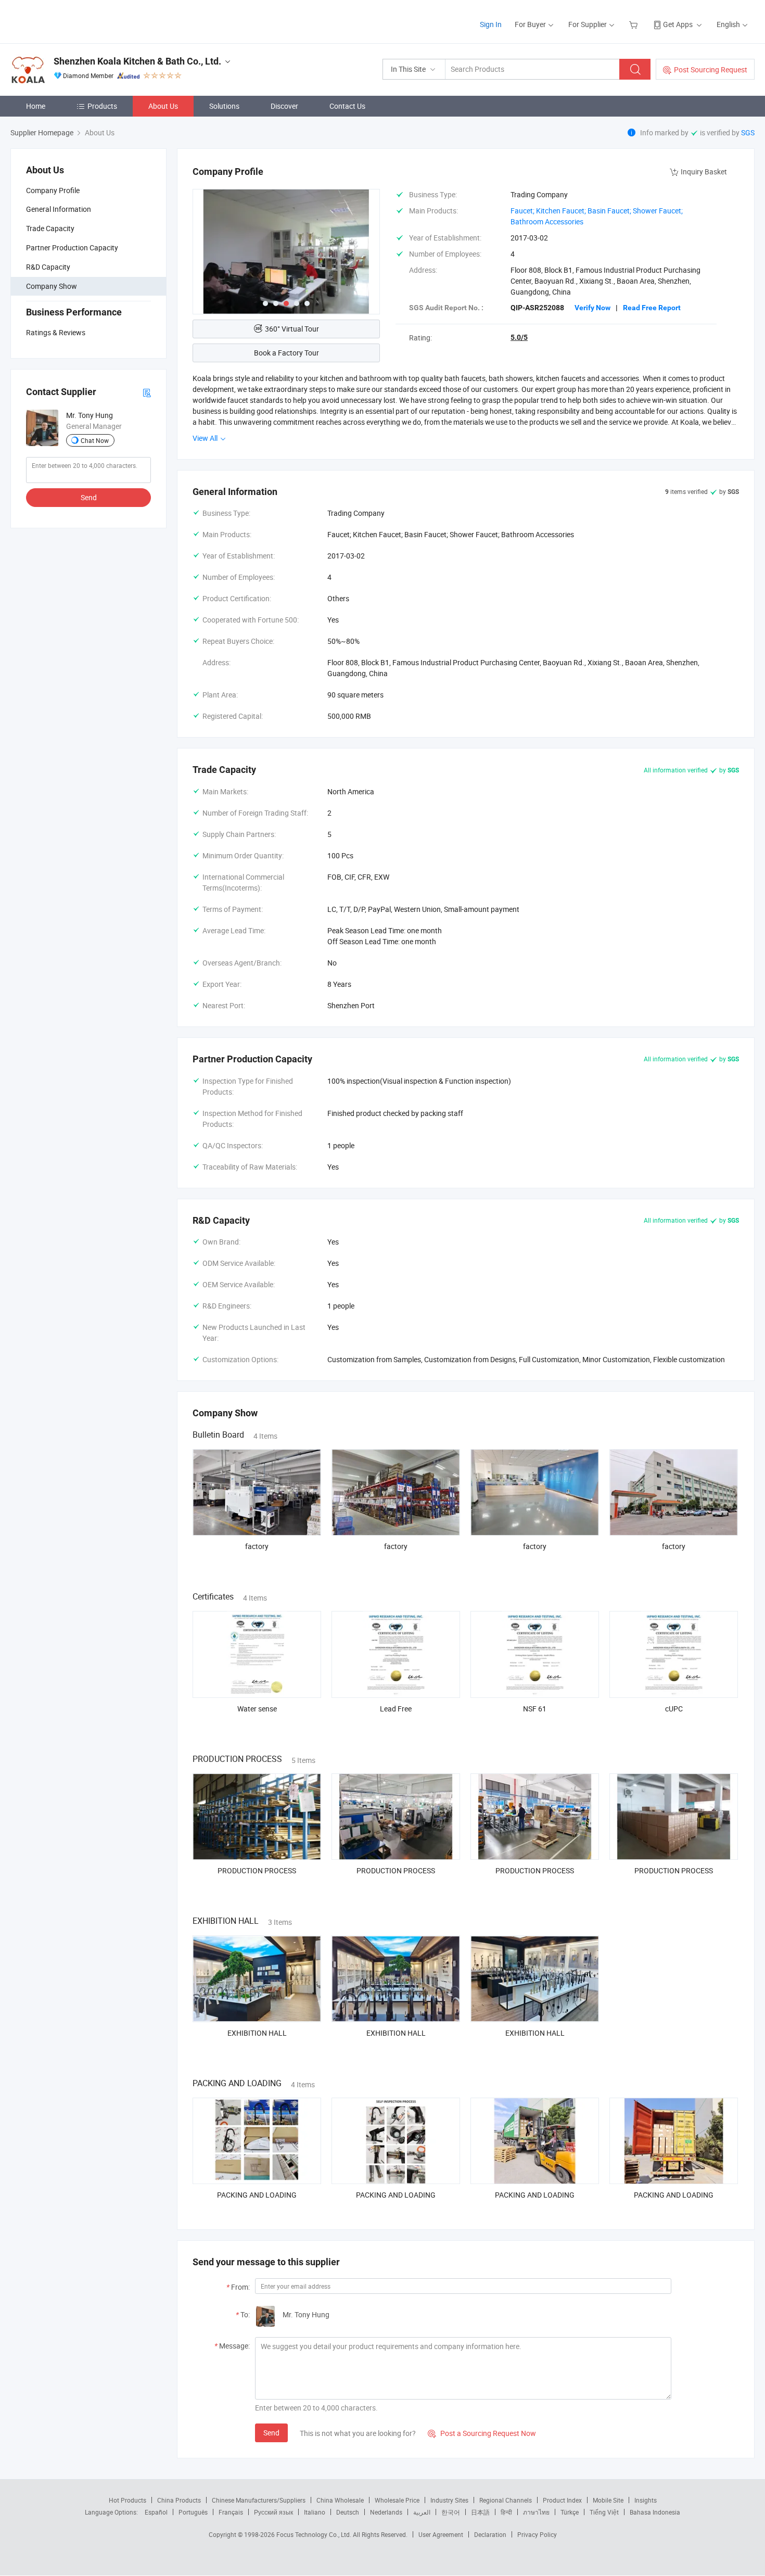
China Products (179, 2500)
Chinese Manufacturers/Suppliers (259, 2500)
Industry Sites (449, 2500)
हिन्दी (506, 2512)
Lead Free (396, 1709)
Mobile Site (608, 2500)
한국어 (451, 2512)
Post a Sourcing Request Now (482, 2433)
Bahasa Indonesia (655, 2512)
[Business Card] (147, 392)
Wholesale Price (397, 2500)
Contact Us (347, 106)
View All (206, 438)
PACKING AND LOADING (257, 2195)
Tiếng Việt (604, 2512)
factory (257, 1546)
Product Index (562, 2500)
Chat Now (95, 440)
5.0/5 (519, 337)
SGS (748, 132)
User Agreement (441, 2534)
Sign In (491, 24)
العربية (422, 2512)
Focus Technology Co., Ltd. (315, 2534)
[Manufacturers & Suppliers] (77, 21)
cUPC (674, 1709)
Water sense (257, 1709)
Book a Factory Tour (286, 353)
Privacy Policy (537, 2534)
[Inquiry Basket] (635, 24)
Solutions (224, 106)
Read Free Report (652, 308)
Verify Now (592, 308)
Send (89, 497)
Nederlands (386, 2512)
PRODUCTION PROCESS (257, 1870)
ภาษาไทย (536, 2512)
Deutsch (348, 2512)
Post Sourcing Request (711, 69)
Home (36, 106)
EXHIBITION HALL (257, 2033)
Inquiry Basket (704, 172)
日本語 (480, 2512)
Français (231, 2512)
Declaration (490, 2534)
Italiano (315, 2512)
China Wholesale (340, 2500)
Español (156, 2512)
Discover (284, 106)
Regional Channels (506, 2500)
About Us (163, 106)
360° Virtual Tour (292, 329)
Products (102, 106)
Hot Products (127, 2500)
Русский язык (273, 2512)
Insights (646, 2500)
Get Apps (678, 24)
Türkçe (570, 2512)
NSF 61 (535, 1709)
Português (193, 2512)
